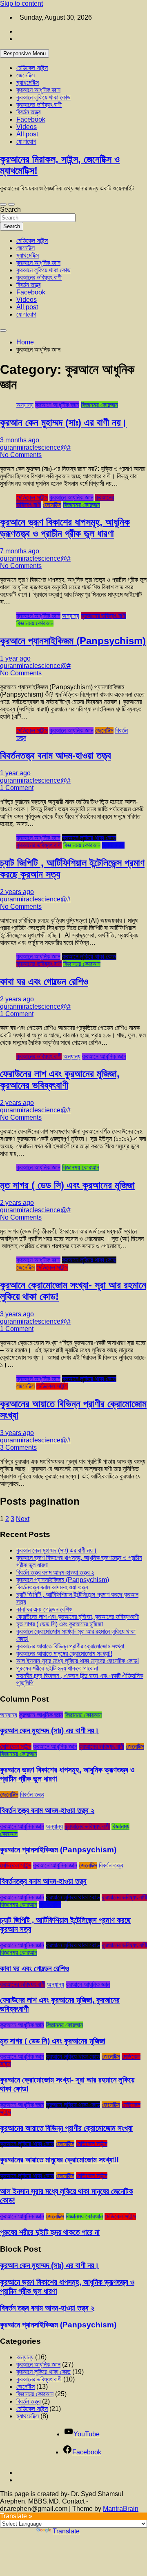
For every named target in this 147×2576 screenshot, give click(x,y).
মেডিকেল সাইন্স (32, 68)
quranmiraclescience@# (35, 447)
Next (23, 1519)
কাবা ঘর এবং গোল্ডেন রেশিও (44, 981)
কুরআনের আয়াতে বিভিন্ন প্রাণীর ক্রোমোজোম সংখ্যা (70, 1646)
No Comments (21, 455)
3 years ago (17, 1314)
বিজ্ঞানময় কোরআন (99, 405)
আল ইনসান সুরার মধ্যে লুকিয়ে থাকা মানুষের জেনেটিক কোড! (78, 1661)
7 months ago (20, 551)
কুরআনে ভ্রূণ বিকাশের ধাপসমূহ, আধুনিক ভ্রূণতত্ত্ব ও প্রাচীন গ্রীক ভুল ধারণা (65, 528)
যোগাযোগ (26, 141)
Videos (27, 127)
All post (27, 134)
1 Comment (17, 788)
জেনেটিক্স (26, 75)
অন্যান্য (25, 405)
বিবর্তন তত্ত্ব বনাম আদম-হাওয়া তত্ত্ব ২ (55, 1572)
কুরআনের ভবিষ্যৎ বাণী (39, 105)
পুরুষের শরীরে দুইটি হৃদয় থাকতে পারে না (57, 1668)
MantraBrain (121, 2509)
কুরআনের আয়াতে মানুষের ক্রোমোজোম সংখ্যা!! (64, 1654)
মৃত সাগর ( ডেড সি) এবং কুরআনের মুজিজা (67, 1185)
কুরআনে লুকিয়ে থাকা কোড (43, 97)
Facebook (31, 119)
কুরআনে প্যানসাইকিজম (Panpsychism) (73, 641)
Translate (66, 2531)
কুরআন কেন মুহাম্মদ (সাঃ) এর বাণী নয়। (63, 422)
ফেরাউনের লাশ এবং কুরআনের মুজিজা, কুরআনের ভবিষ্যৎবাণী (60, 1079)
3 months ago (20, 440)
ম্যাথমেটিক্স (28, 83)
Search (10, 209)
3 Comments (18, 1448)
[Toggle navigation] (3, 204)
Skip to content (21, 3)
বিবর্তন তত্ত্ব (28, 112)
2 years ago (17, 892)
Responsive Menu (24, 53)
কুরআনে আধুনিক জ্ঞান (38, 90)
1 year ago (15, 658)
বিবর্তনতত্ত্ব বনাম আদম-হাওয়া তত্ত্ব (56, 755)
